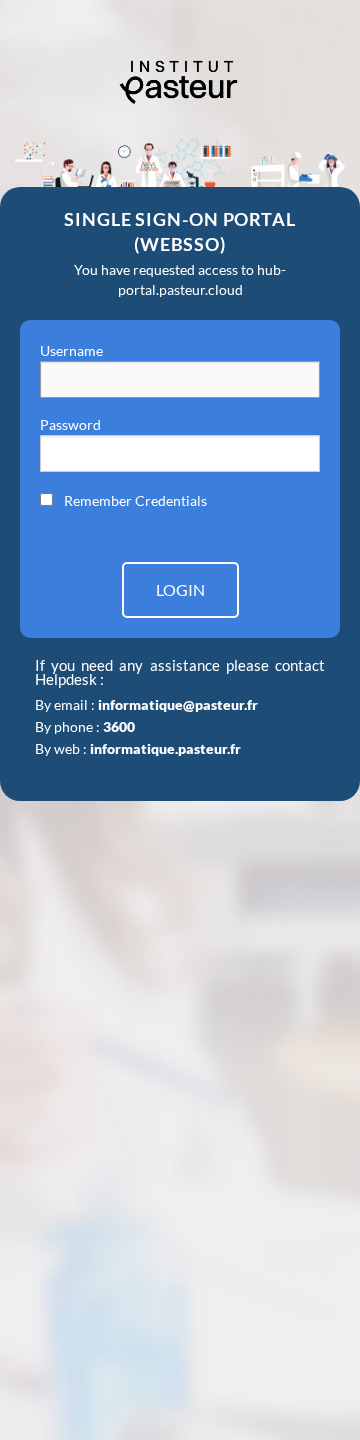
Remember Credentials (135, 500)
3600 (119, 726)
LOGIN (180, 589)
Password (70, 424)
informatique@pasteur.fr (178, 704)
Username (71, 350)
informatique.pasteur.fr (165, 748)
